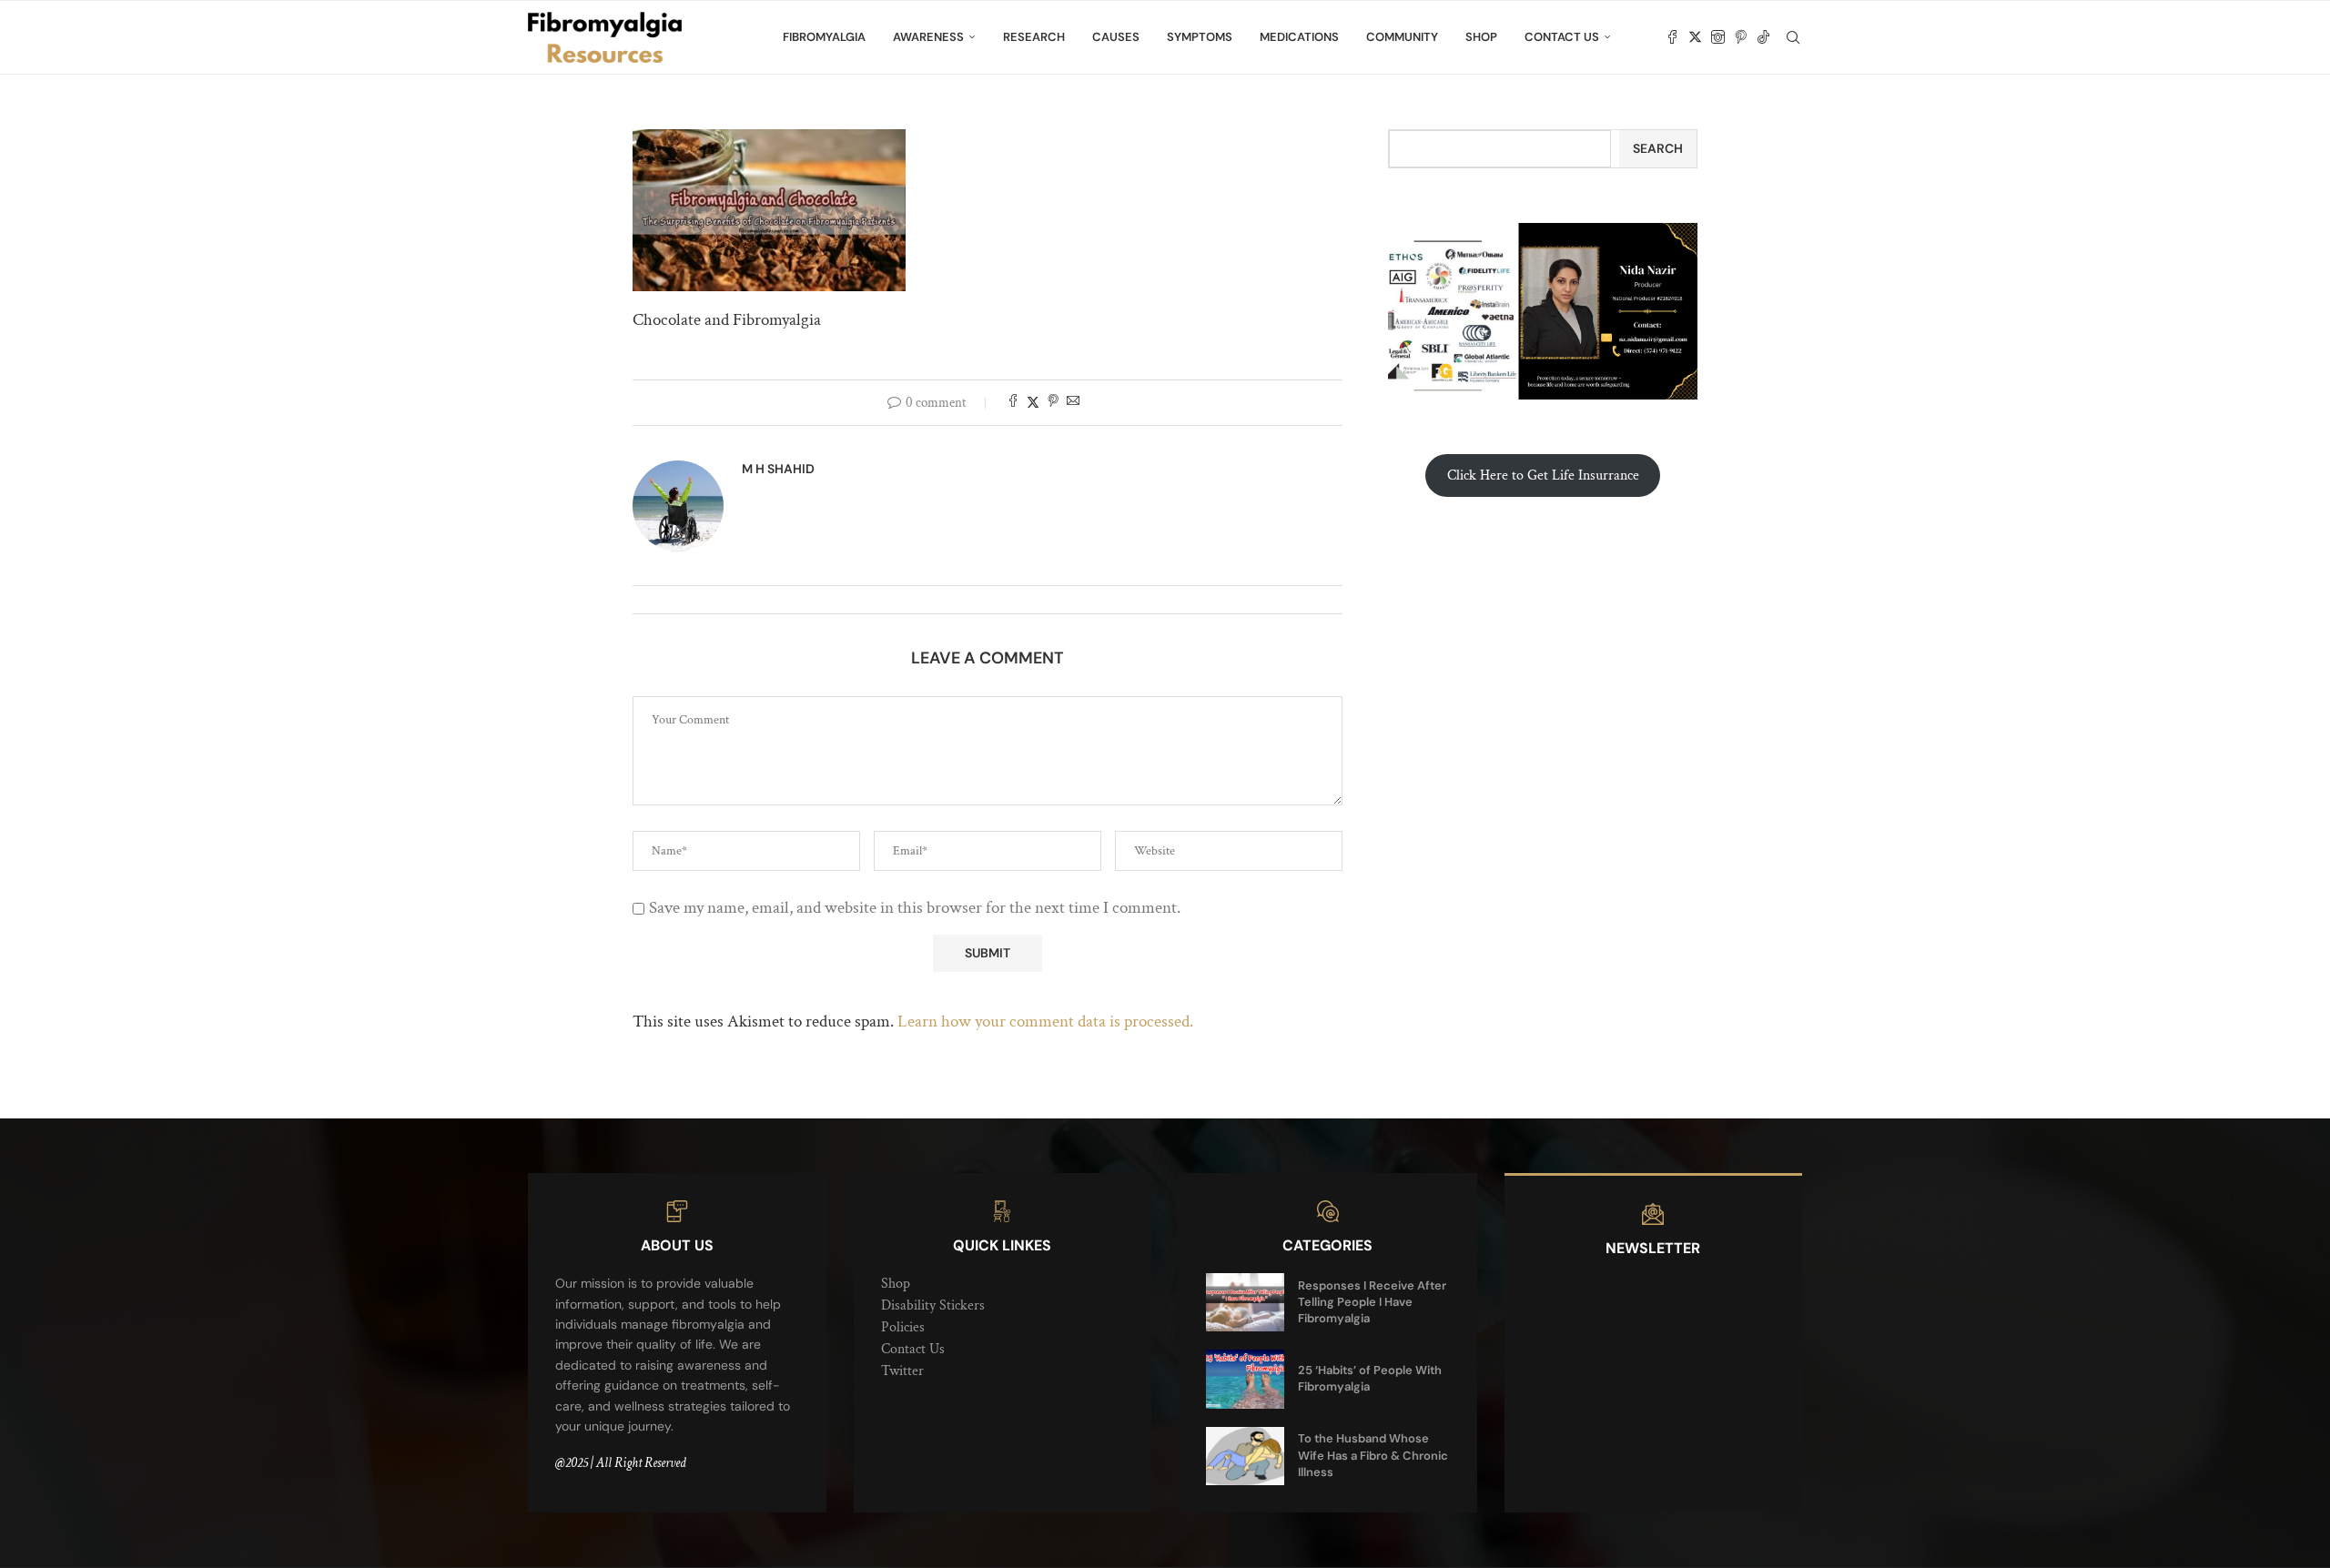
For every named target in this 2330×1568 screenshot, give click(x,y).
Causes (1116, 37)
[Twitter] (1695, 37)
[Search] (1793, 37)
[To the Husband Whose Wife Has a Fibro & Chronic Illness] (1245, 1456)
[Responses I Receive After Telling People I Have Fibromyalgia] (1245, 1302)
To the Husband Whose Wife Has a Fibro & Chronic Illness (1373, 1455)
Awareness (928, 37)
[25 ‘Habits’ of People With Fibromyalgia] (1245, 1379)
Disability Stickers (933, 1305)
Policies (903, 1327)
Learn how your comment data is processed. (1045, 1022)
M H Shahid (778, 469)
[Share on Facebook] (1013, 403)
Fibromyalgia (824, 37)
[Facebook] (1672, 37)
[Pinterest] (1741, 37)
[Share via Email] (1073, 403)
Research (1034, 37)
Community (1402, 37)
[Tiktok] (1763, 37)
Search (1658, 148)
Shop (1481, 37)
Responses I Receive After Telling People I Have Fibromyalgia (1372, 1302)
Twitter (902, 1371)
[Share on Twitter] (1033, 403)
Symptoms (1200, 37)
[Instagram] (1718, 37)
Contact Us (1562, 37)
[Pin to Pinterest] (1053, 403)
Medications (1299, 37)
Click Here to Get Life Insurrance (1543, 475)
